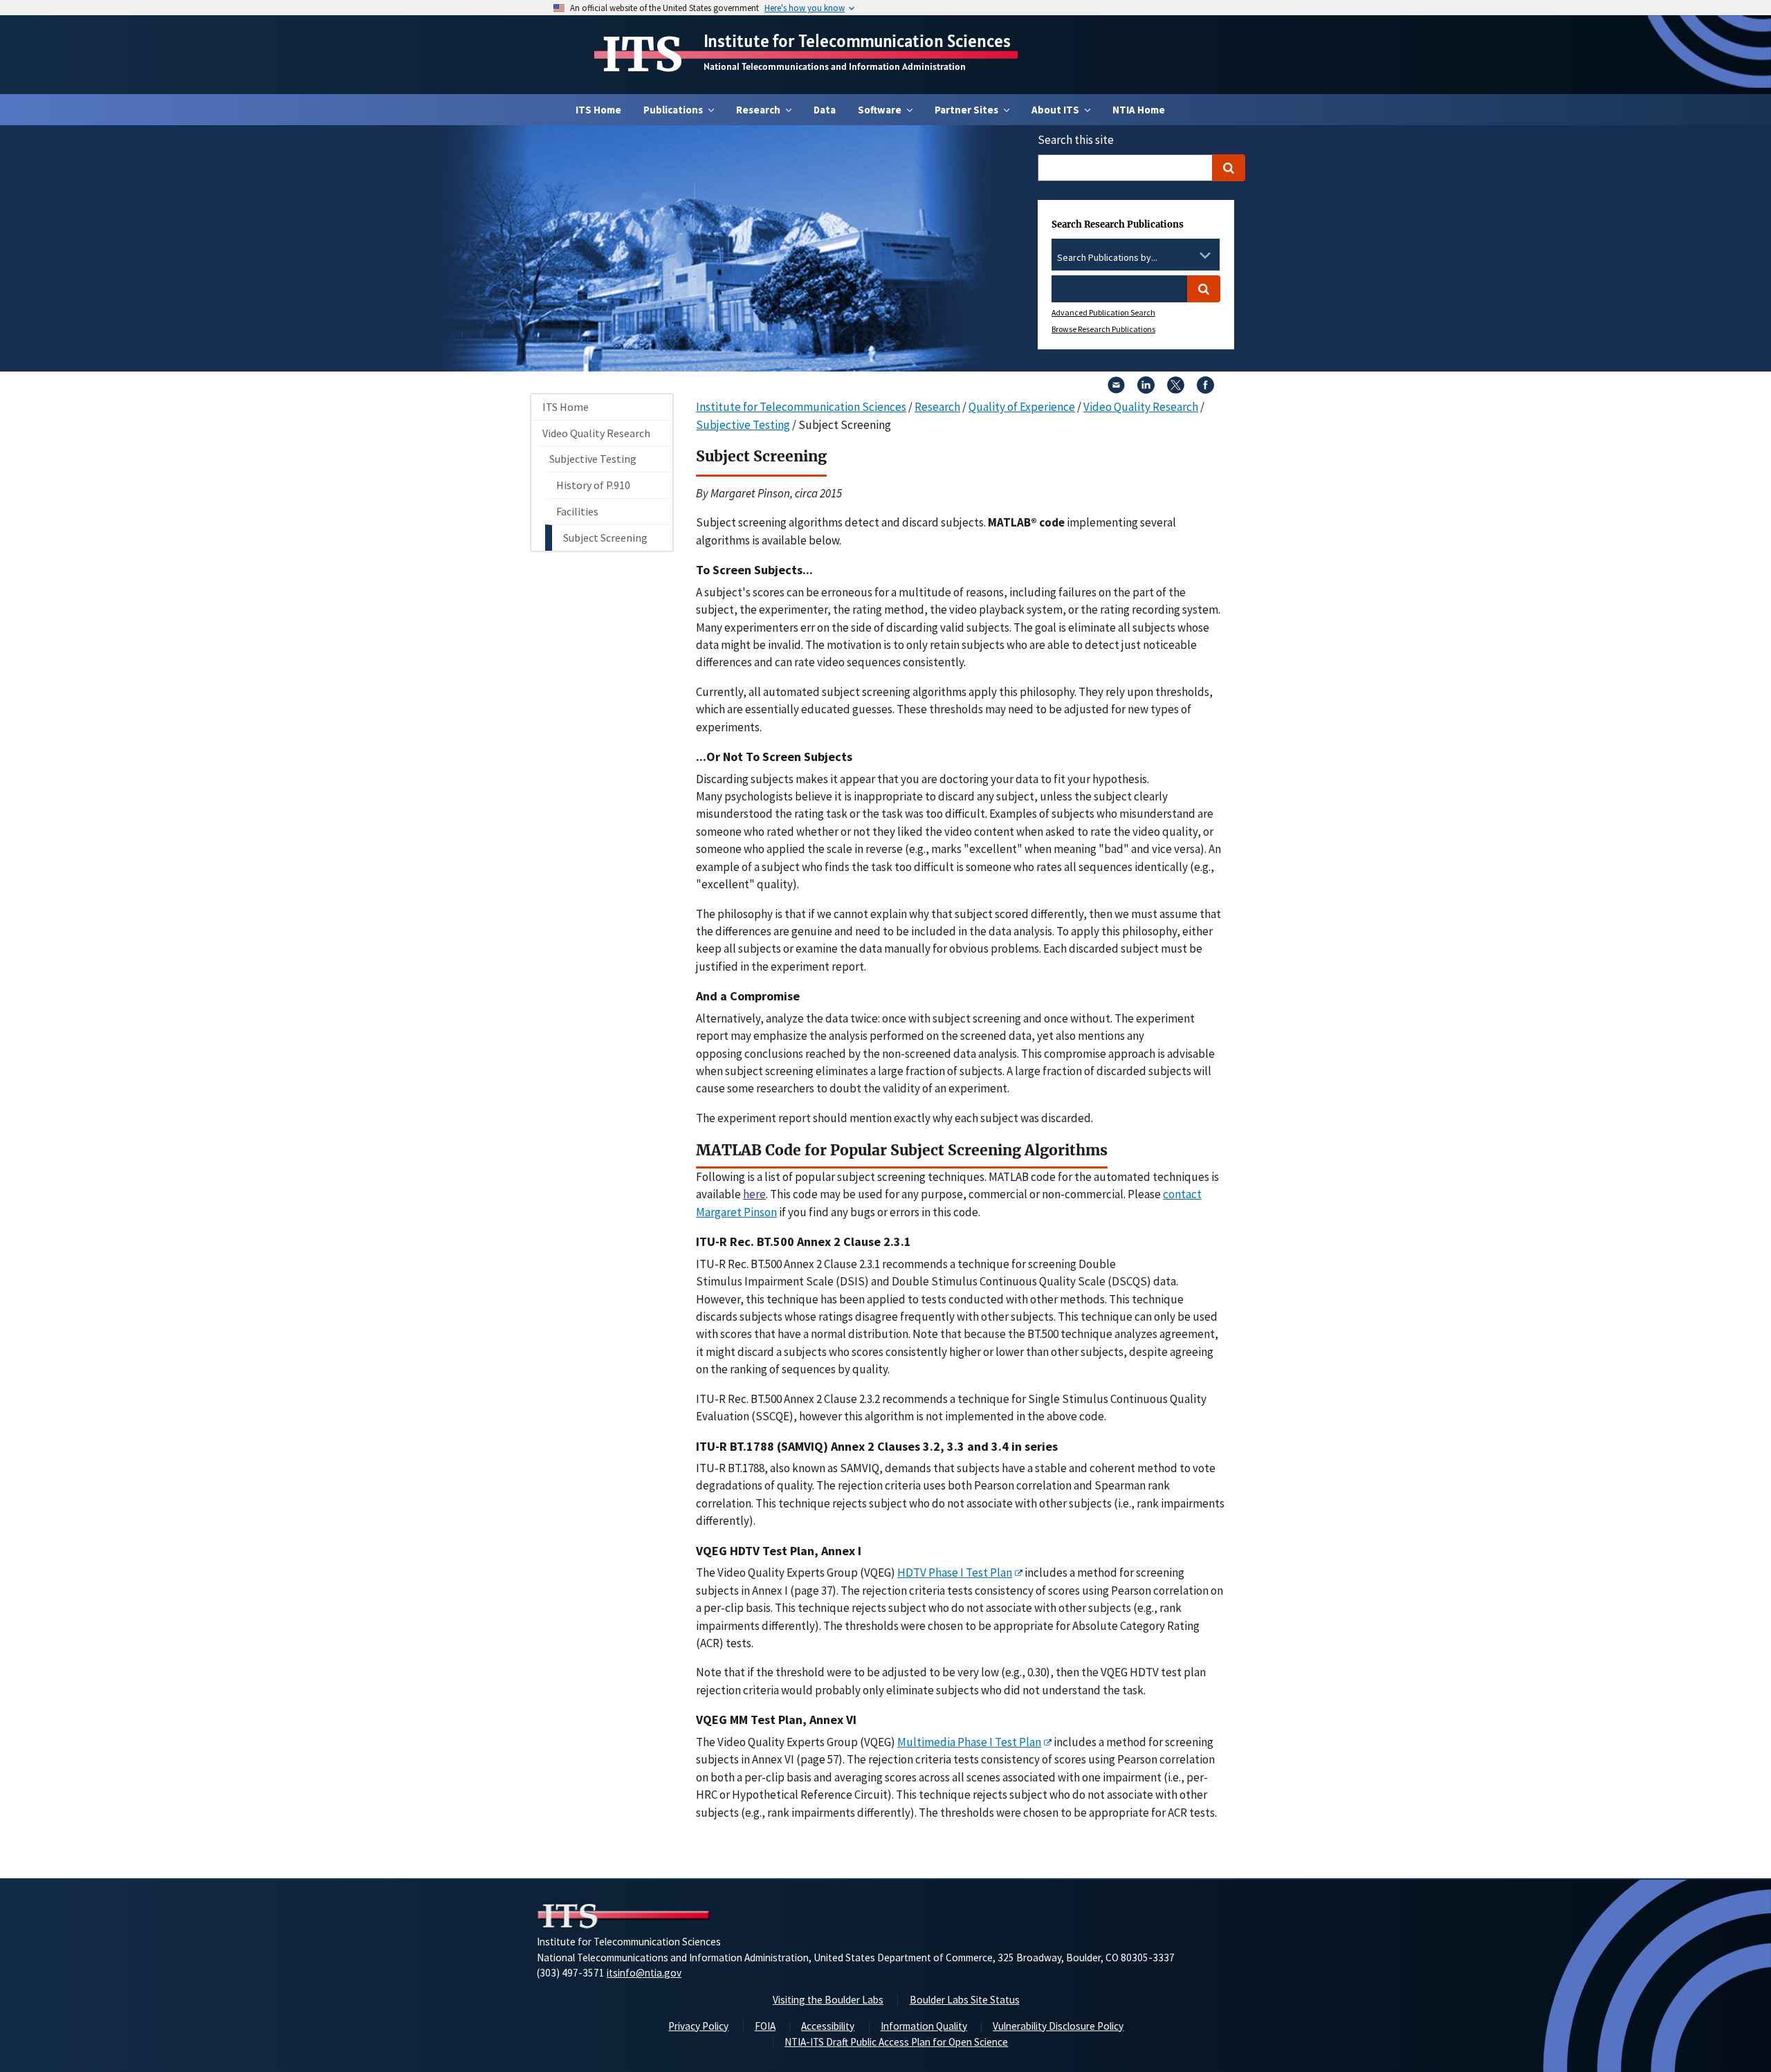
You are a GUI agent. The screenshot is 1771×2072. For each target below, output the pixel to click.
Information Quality (924, 2026)
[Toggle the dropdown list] (1205, 255)
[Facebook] (1205, 389)
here (754, 1194)
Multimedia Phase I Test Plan (969, 1742)
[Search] (1229, 168)
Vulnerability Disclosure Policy (1058, 2026)
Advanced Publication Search (1103, 312)
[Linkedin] (1146, 389)
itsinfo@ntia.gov (644, 1973)
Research (937, 407)
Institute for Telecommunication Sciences (857, 41)
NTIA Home (1139, 110)
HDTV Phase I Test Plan (955, 1573)
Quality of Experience (1022, 407)
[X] (1176, 389)
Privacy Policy (698, 2026)
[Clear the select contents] (1187, 255)
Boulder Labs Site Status (965, 2000)
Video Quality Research (596, 433)
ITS (642, 55)
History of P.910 (593, 485)
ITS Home (598, 110)
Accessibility (828, 2026)
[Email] (1116, 389)
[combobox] (1136, 258)
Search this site (1076, 140)
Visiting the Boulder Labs (828, 2000)
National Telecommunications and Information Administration (835, 66)
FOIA (765, 2026)
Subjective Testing (593, 459)
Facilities (577, 511)
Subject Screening (605, 538)
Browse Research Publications (1103, 329)
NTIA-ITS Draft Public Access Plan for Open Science (896, 2042)
